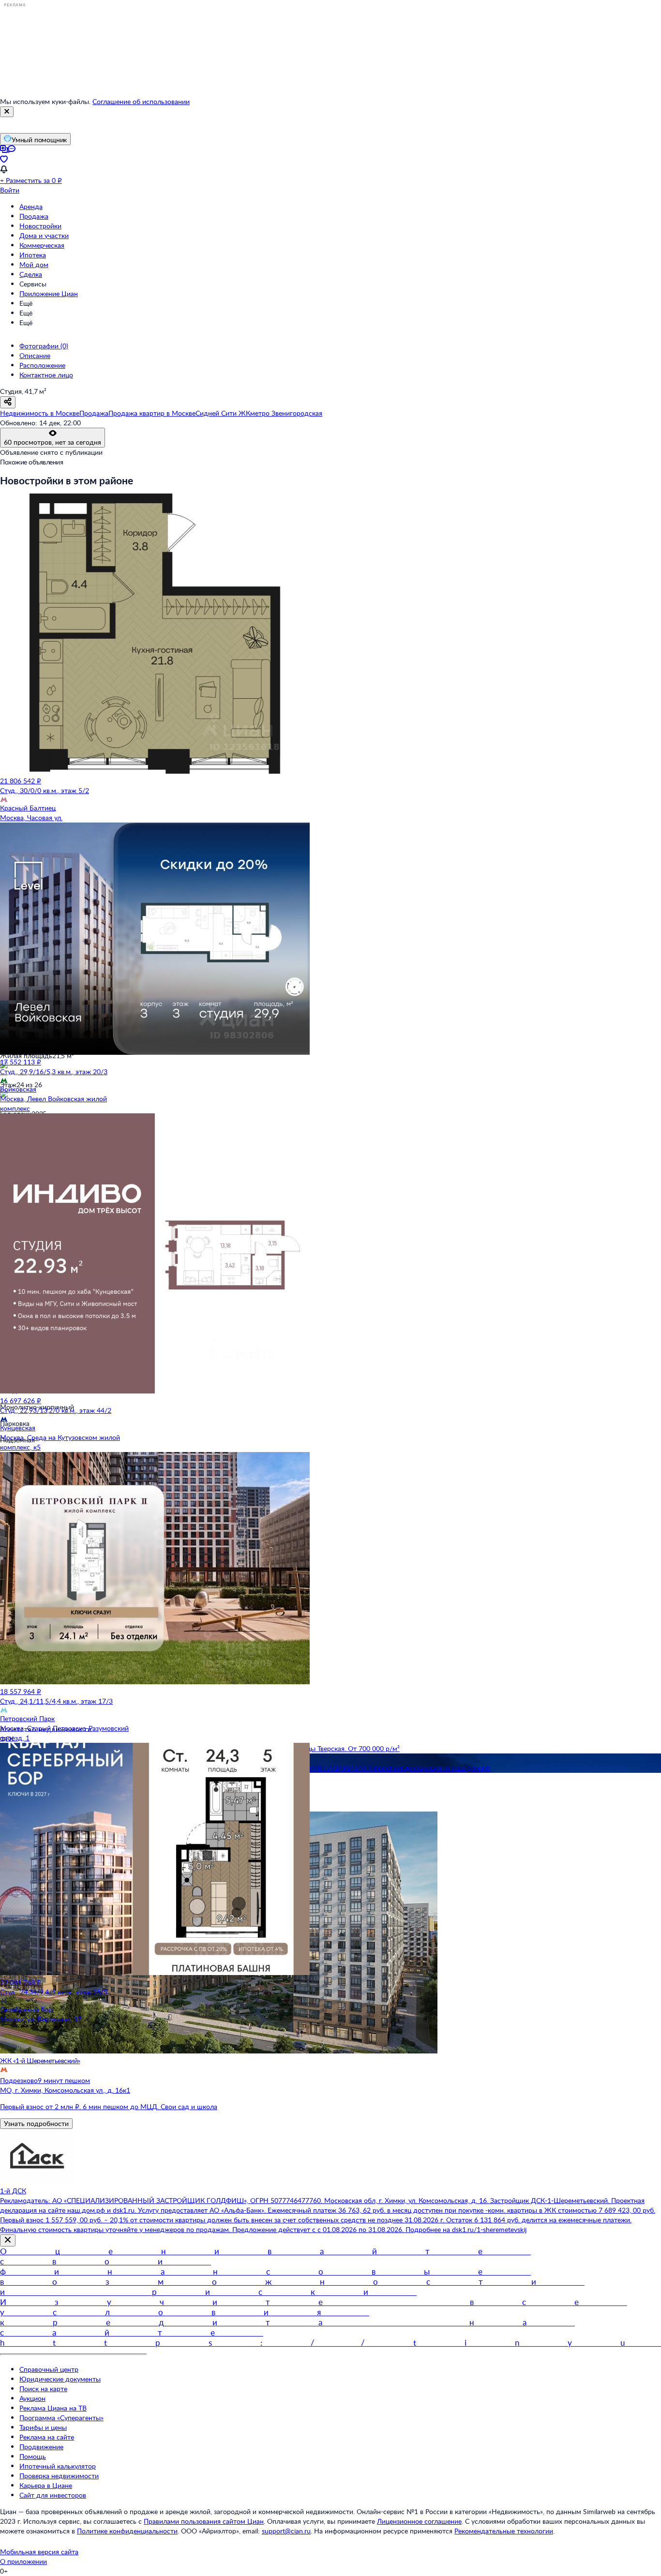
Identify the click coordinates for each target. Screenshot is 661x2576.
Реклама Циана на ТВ (53, 2408)
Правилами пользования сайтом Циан (204, 2521)
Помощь (33, 2456)
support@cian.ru (286, 2531)
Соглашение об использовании (141, 101)
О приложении (23, 2561)
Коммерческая (42, 245)
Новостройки (40, 226)
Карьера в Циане (46, 2485)
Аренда (31, 206)
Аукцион (32, 2398)
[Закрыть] (7, 112)
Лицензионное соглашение (419, 2521)
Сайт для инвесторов (53, 2495)
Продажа (34, 216)
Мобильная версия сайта (39, 2552)
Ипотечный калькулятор (58, 2466)
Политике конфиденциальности (127, 2531)
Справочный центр (49, 2369)
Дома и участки (44, 235)
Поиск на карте (43, 2389)
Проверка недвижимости (59, 2476)
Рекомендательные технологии (504, 2531)
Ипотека (33, 255)
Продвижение (41, 2447)
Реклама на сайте (47, 2437)
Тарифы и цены (43, 2427)
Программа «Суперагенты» (61, 2418)
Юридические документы (60, 2379)
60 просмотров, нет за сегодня (53, 442)
